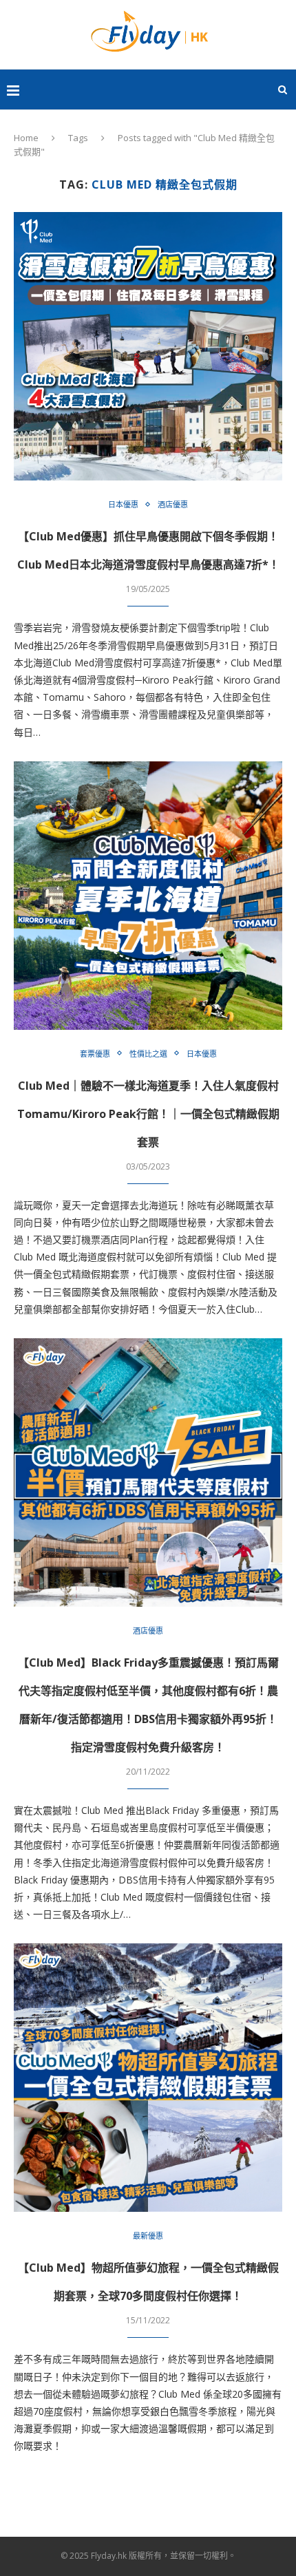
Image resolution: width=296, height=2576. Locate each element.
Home (26, 138)
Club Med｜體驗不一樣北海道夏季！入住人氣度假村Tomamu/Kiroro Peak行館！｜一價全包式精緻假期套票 (148, 1114)
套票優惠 (95, 1054)
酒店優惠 (173, 504)
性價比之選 (148, 1054)
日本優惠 (123, 504)
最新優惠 (148, 2236)
